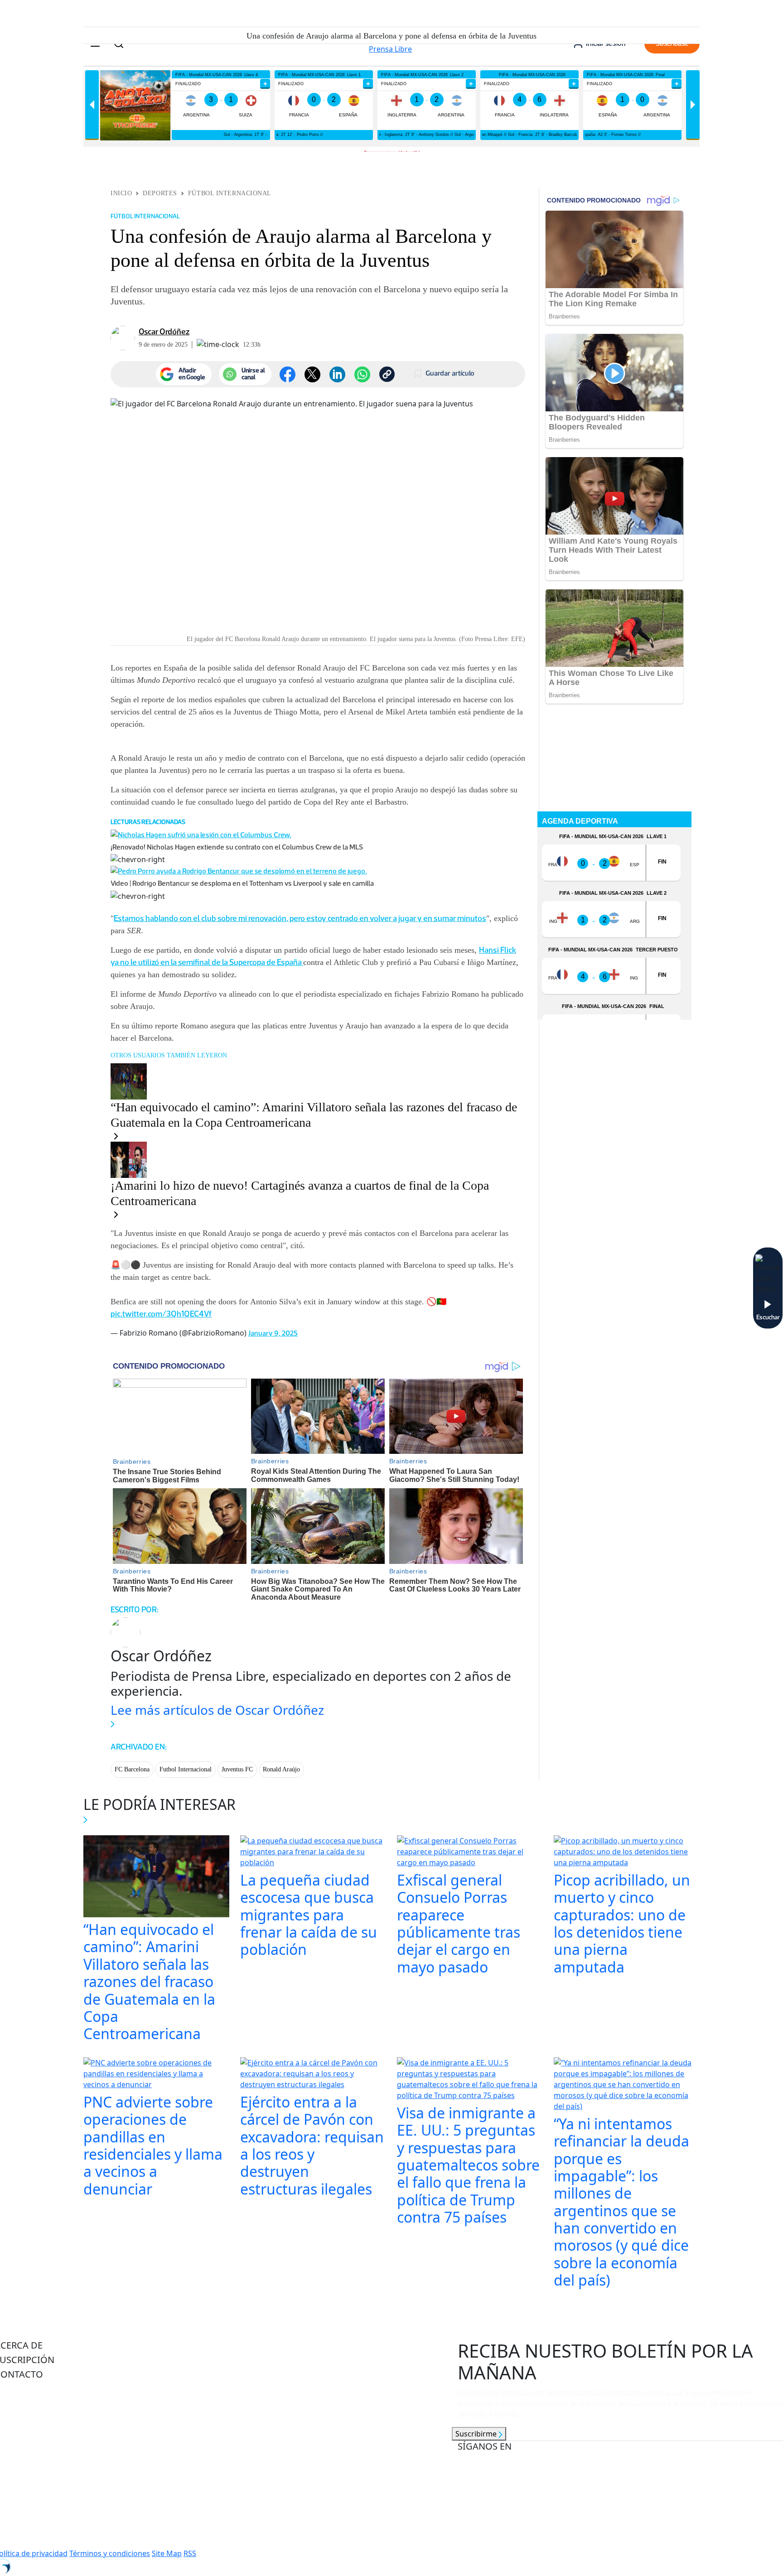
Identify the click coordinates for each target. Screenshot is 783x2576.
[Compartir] (362, 374)
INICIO (121, 193)
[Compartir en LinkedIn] (337, 374)
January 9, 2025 (273, 1333)
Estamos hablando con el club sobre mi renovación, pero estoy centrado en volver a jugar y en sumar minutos (300, 918)
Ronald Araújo (281, 1769)
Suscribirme (477, 2434)
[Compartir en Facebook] (288, 374)
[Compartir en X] (312, 374)
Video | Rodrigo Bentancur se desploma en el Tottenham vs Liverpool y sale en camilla (242, 883)
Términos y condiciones (110, 2553)
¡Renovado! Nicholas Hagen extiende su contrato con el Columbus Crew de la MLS (237, 847)
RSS (190, 2553)
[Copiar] (387, 374)
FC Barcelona (132, 1769)
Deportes (160, 193)
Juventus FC (237, 1769)
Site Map (167, 2553)
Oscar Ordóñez (164, 332)
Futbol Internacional (186, 1769)
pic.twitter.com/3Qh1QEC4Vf (161, 1314)
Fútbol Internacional (230, 193)
